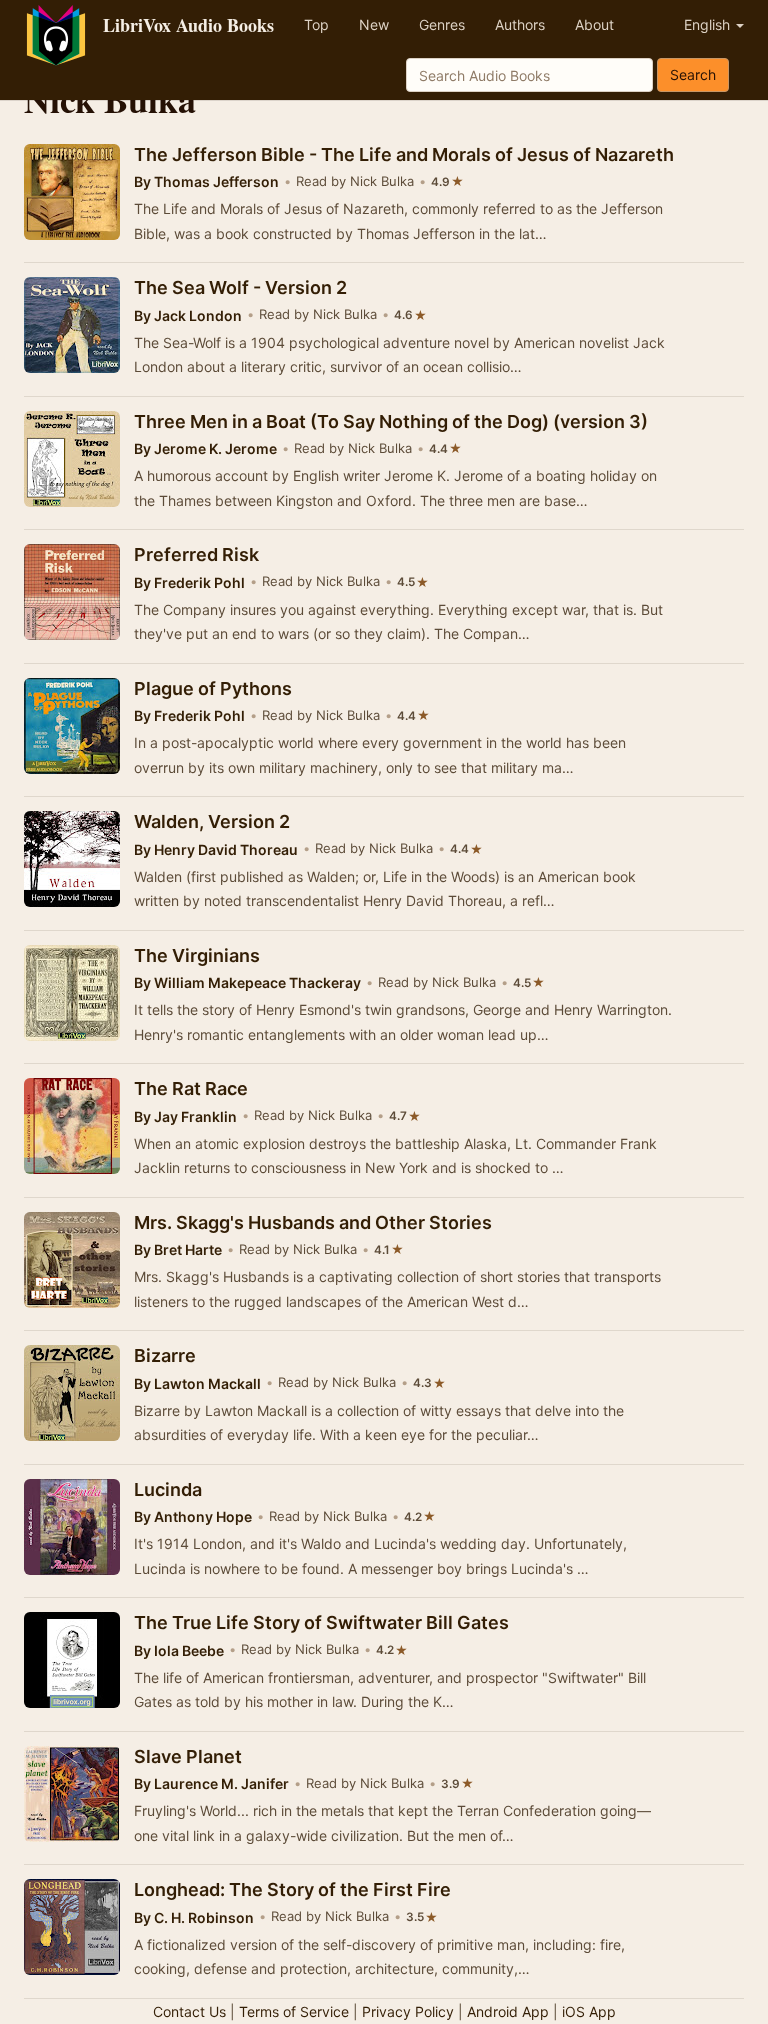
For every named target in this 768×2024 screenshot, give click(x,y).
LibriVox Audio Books (188, 25)
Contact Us (189, 2011)
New (374, 24)
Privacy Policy (408, 2011)
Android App (508, 2011)
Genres (442, 24)
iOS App (589, 2011)
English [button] (709, 24)
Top (316, 24)
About (594, 24)
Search (693, 74)
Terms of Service (294, 2011)
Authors (520, 24)
